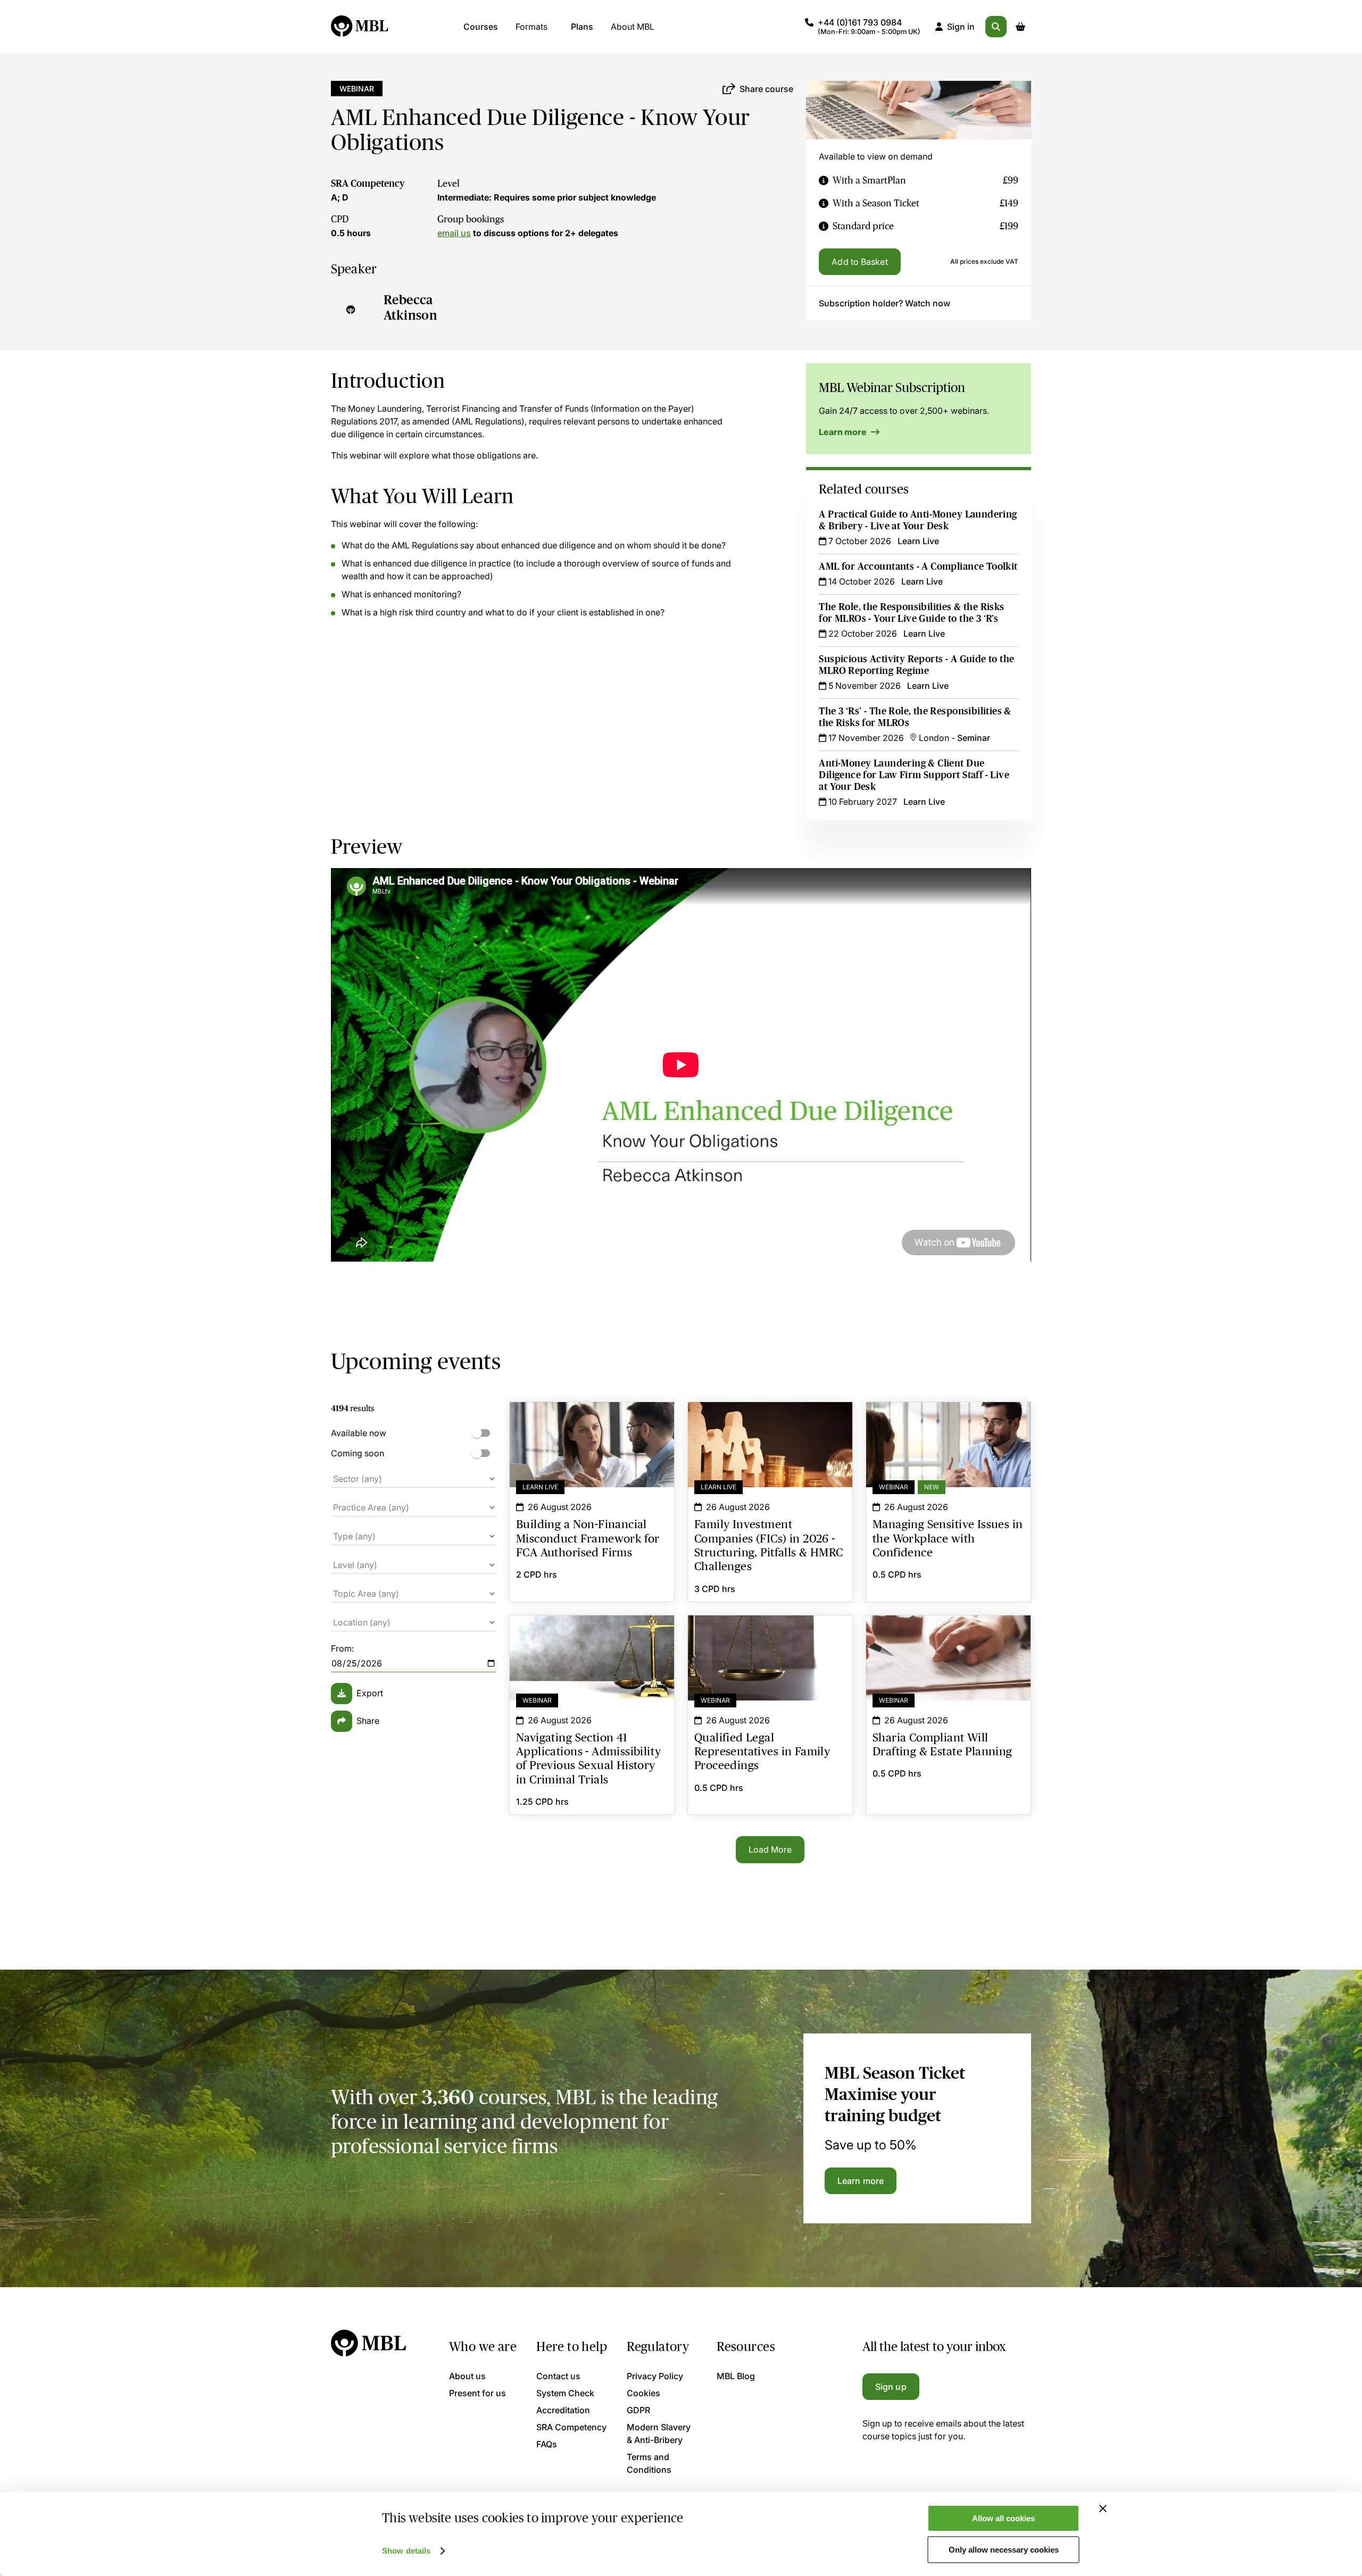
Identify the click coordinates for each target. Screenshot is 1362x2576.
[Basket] (1020, 27)
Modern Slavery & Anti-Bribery (659, 2433)
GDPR (638, 2410)
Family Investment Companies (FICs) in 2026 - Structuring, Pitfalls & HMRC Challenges (770, 1421)
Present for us (477, 2393)
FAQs (547, 2444)
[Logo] (360, 27)
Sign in (961, 27)
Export (370, 1693)
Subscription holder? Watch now (885, 303)
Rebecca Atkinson (410, 307)
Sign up (891, 2387)
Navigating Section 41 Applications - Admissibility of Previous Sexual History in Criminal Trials (592, 1641)
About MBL (633, 27)
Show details (406, 2551)
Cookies (643, 2393)
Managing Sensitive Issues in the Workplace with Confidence (948, 1421)
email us (454, 233)
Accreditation (563, 2410)
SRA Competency (368, 184)
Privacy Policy (655, 2376)
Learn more (844, 432)
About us (467, 2376)
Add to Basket (859, 262)
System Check (565, 2393)
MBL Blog (736, 2376)
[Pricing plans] (824, 181)
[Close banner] (1103, 2508)
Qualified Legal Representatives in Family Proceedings (770, 1635)
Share (368, 1721)
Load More (770, 1849)
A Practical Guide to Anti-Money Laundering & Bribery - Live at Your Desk (918, 520)
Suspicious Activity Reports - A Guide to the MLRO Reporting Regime (916, 665)
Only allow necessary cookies (1004, 2550)
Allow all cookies (1003, 2518)
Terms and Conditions (649, 2463)
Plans (582, 27)
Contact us (558, 2376)
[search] (996, 27)
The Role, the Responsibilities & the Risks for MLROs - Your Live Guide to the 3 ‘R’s (911, 613)
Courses (481, 27)
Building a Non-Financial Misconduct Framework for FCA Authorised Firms (592, 1421)
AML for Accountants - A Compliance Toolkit (918, 566)
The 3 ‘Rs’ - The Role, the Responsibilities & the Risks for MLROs (915, 717)
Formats (531, 27)
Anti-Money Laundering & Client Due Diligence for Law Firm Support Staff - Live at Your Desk (914, 775)
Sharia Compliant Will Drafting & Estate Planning (948, 1635)
